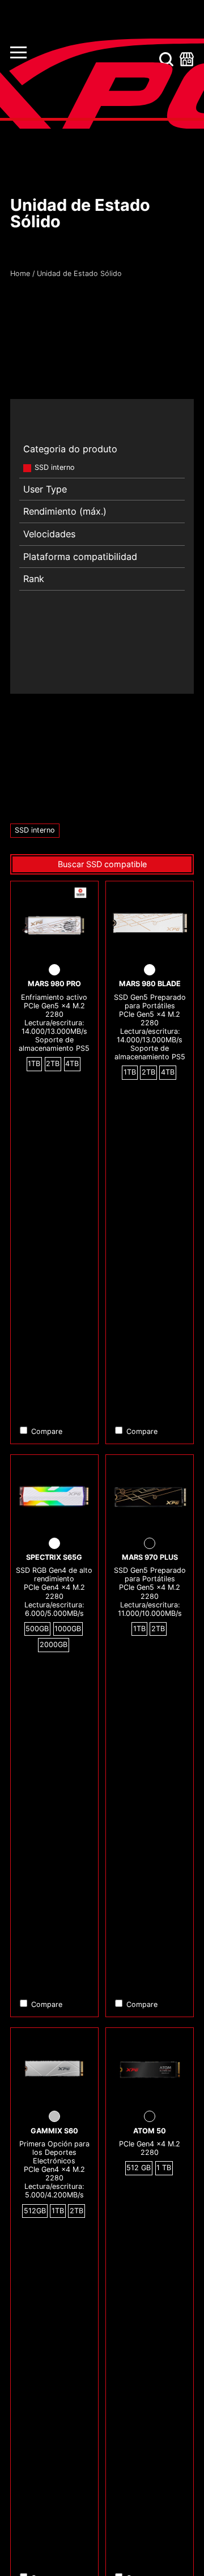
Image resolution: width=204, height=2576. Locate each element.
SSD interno (55, 467)
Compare (47, 1431)
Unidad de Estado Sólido (79, 273)
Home (20, 273)
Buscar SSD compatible (102, 864)
